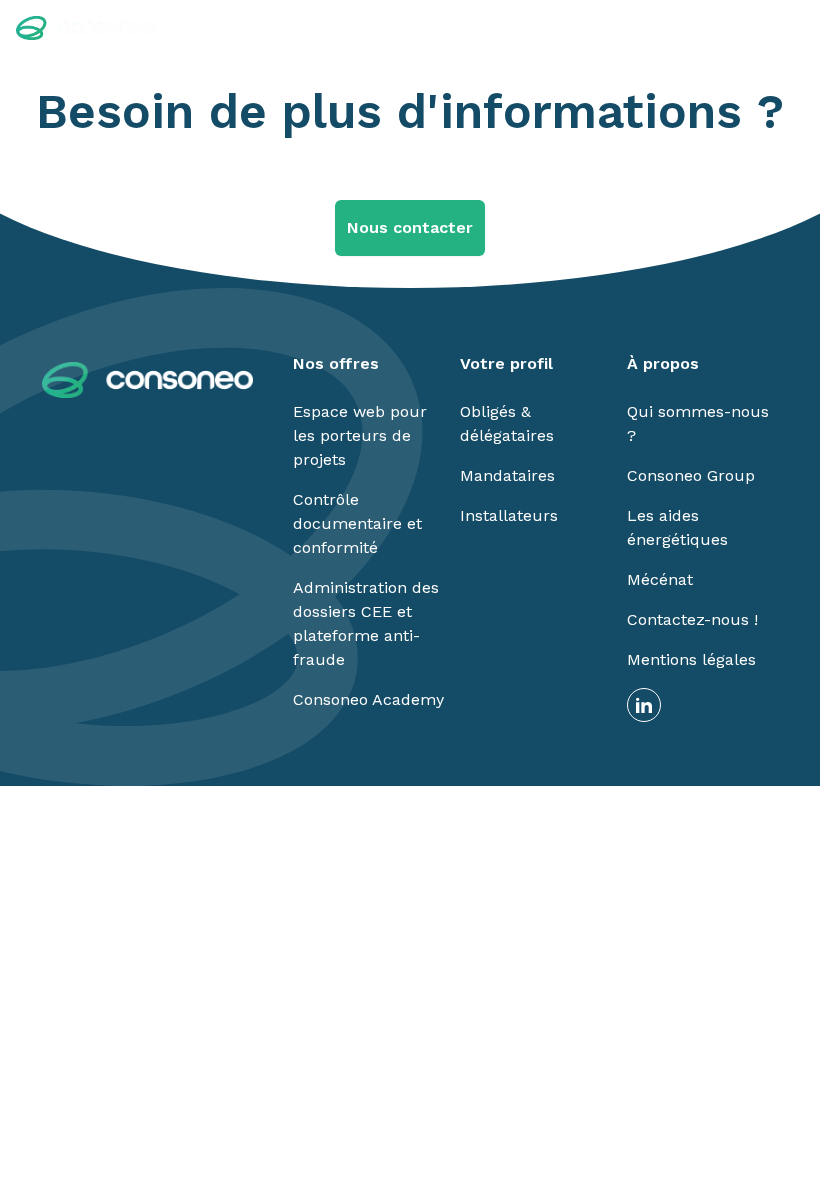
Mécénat (660, 579)
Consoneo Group (691, 475)
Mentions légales (691, 659)
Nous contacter (410, 227)
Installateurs (509, 515)
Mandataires (507, 475)
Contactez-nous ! (692, 619)
